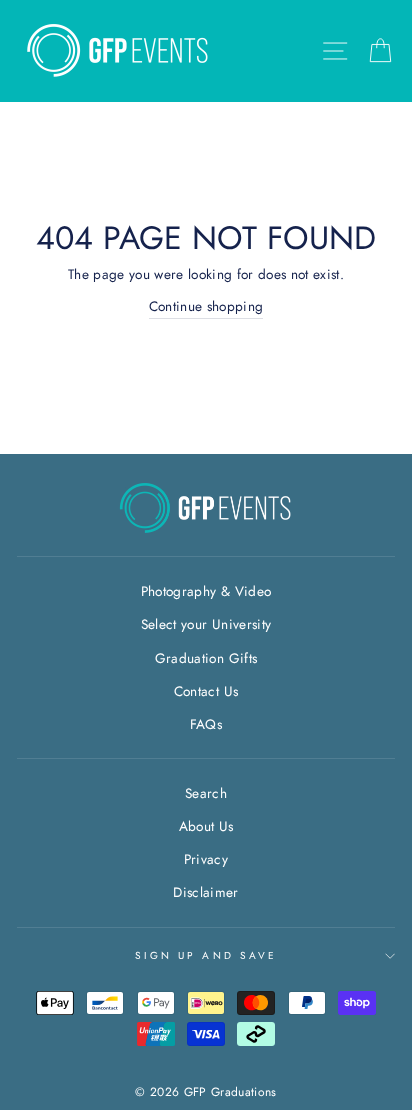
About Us (206, 826)
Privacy (206, 859)
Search (206, 793)
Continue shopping (206, 306)
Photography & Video (206, 591)
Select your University (206, 624)
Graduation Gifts (206, 658)
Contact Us (206, 691)
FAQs (206, 724)
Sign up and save (206, 955)
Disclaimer (205, 892)
